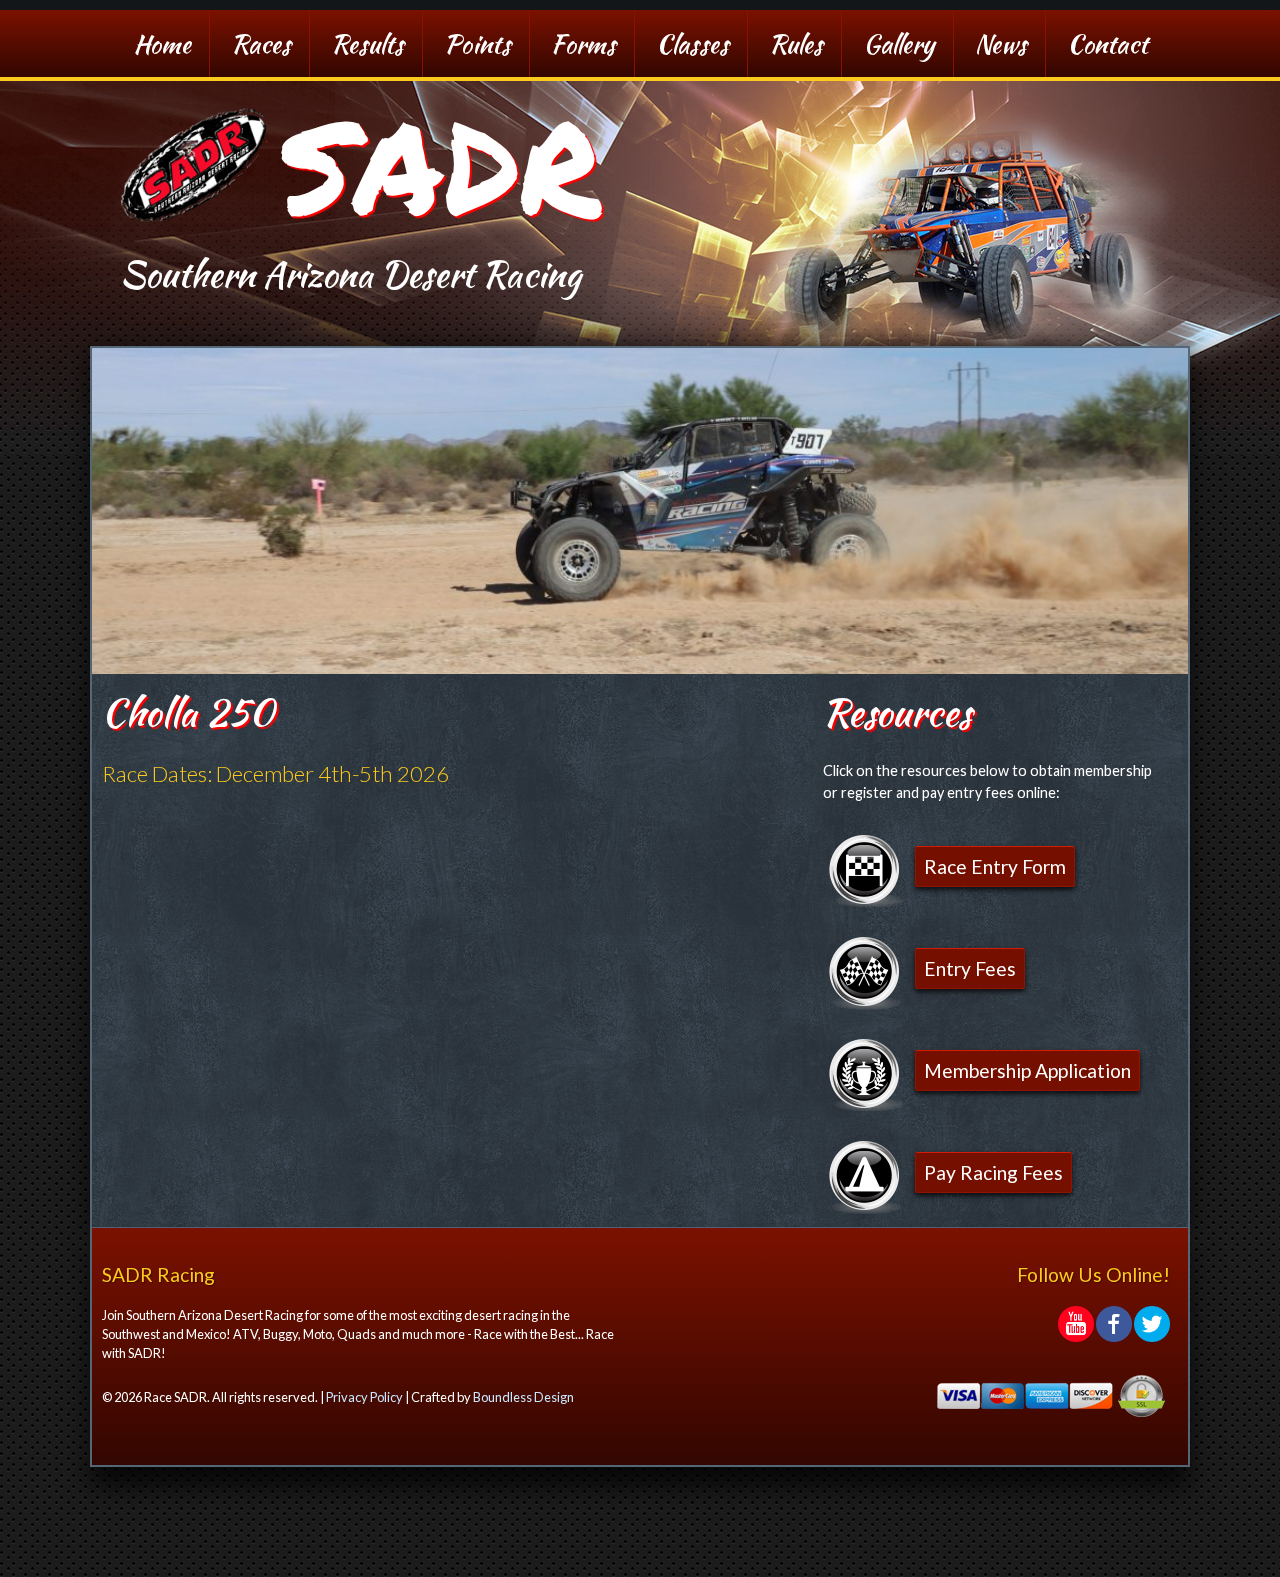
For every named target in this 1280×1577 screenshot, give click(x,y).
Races (261, 43)
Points (477, 43)
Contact (1107, 43)
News (1001, 43)
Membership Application (1027, 1070)
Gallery (899, 43)
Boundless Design (523, 1397)
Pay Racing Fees (993, 1172)
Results (367, 43)
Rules (796, 43)
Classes (692, 43)
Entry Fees (970, 968)
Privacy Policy (364, 1397)
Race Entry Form (995, 866)
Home (162, 43)
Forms (583, 43)
